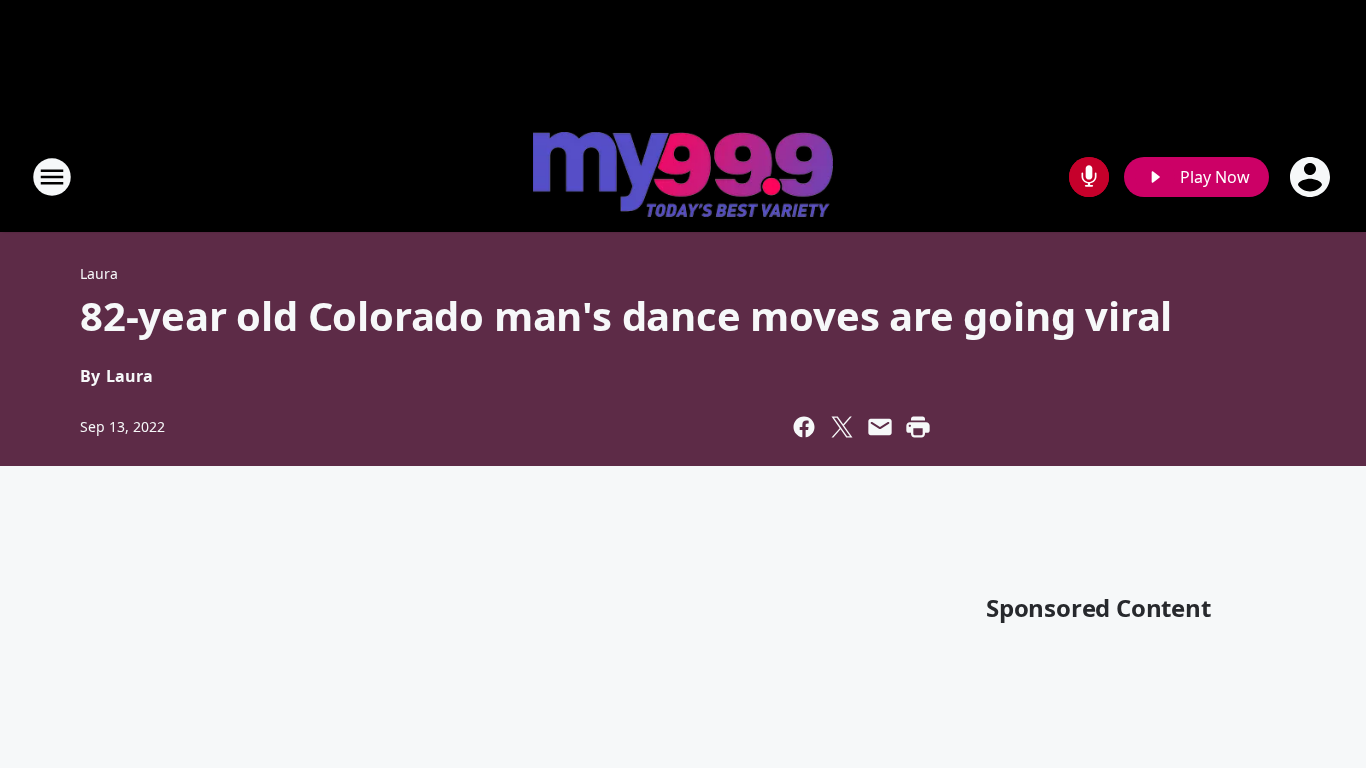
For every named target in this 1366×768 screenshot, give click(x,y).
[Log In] (1312, 177)
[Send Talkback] (1089, 177)
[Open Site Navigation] (52, 177)
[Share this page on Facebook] (804, 427)
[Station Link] (683, 177)
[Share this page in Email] (880, 427)
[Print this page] (918, 427)
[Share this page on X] (842, 427)
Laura (99, 273)
